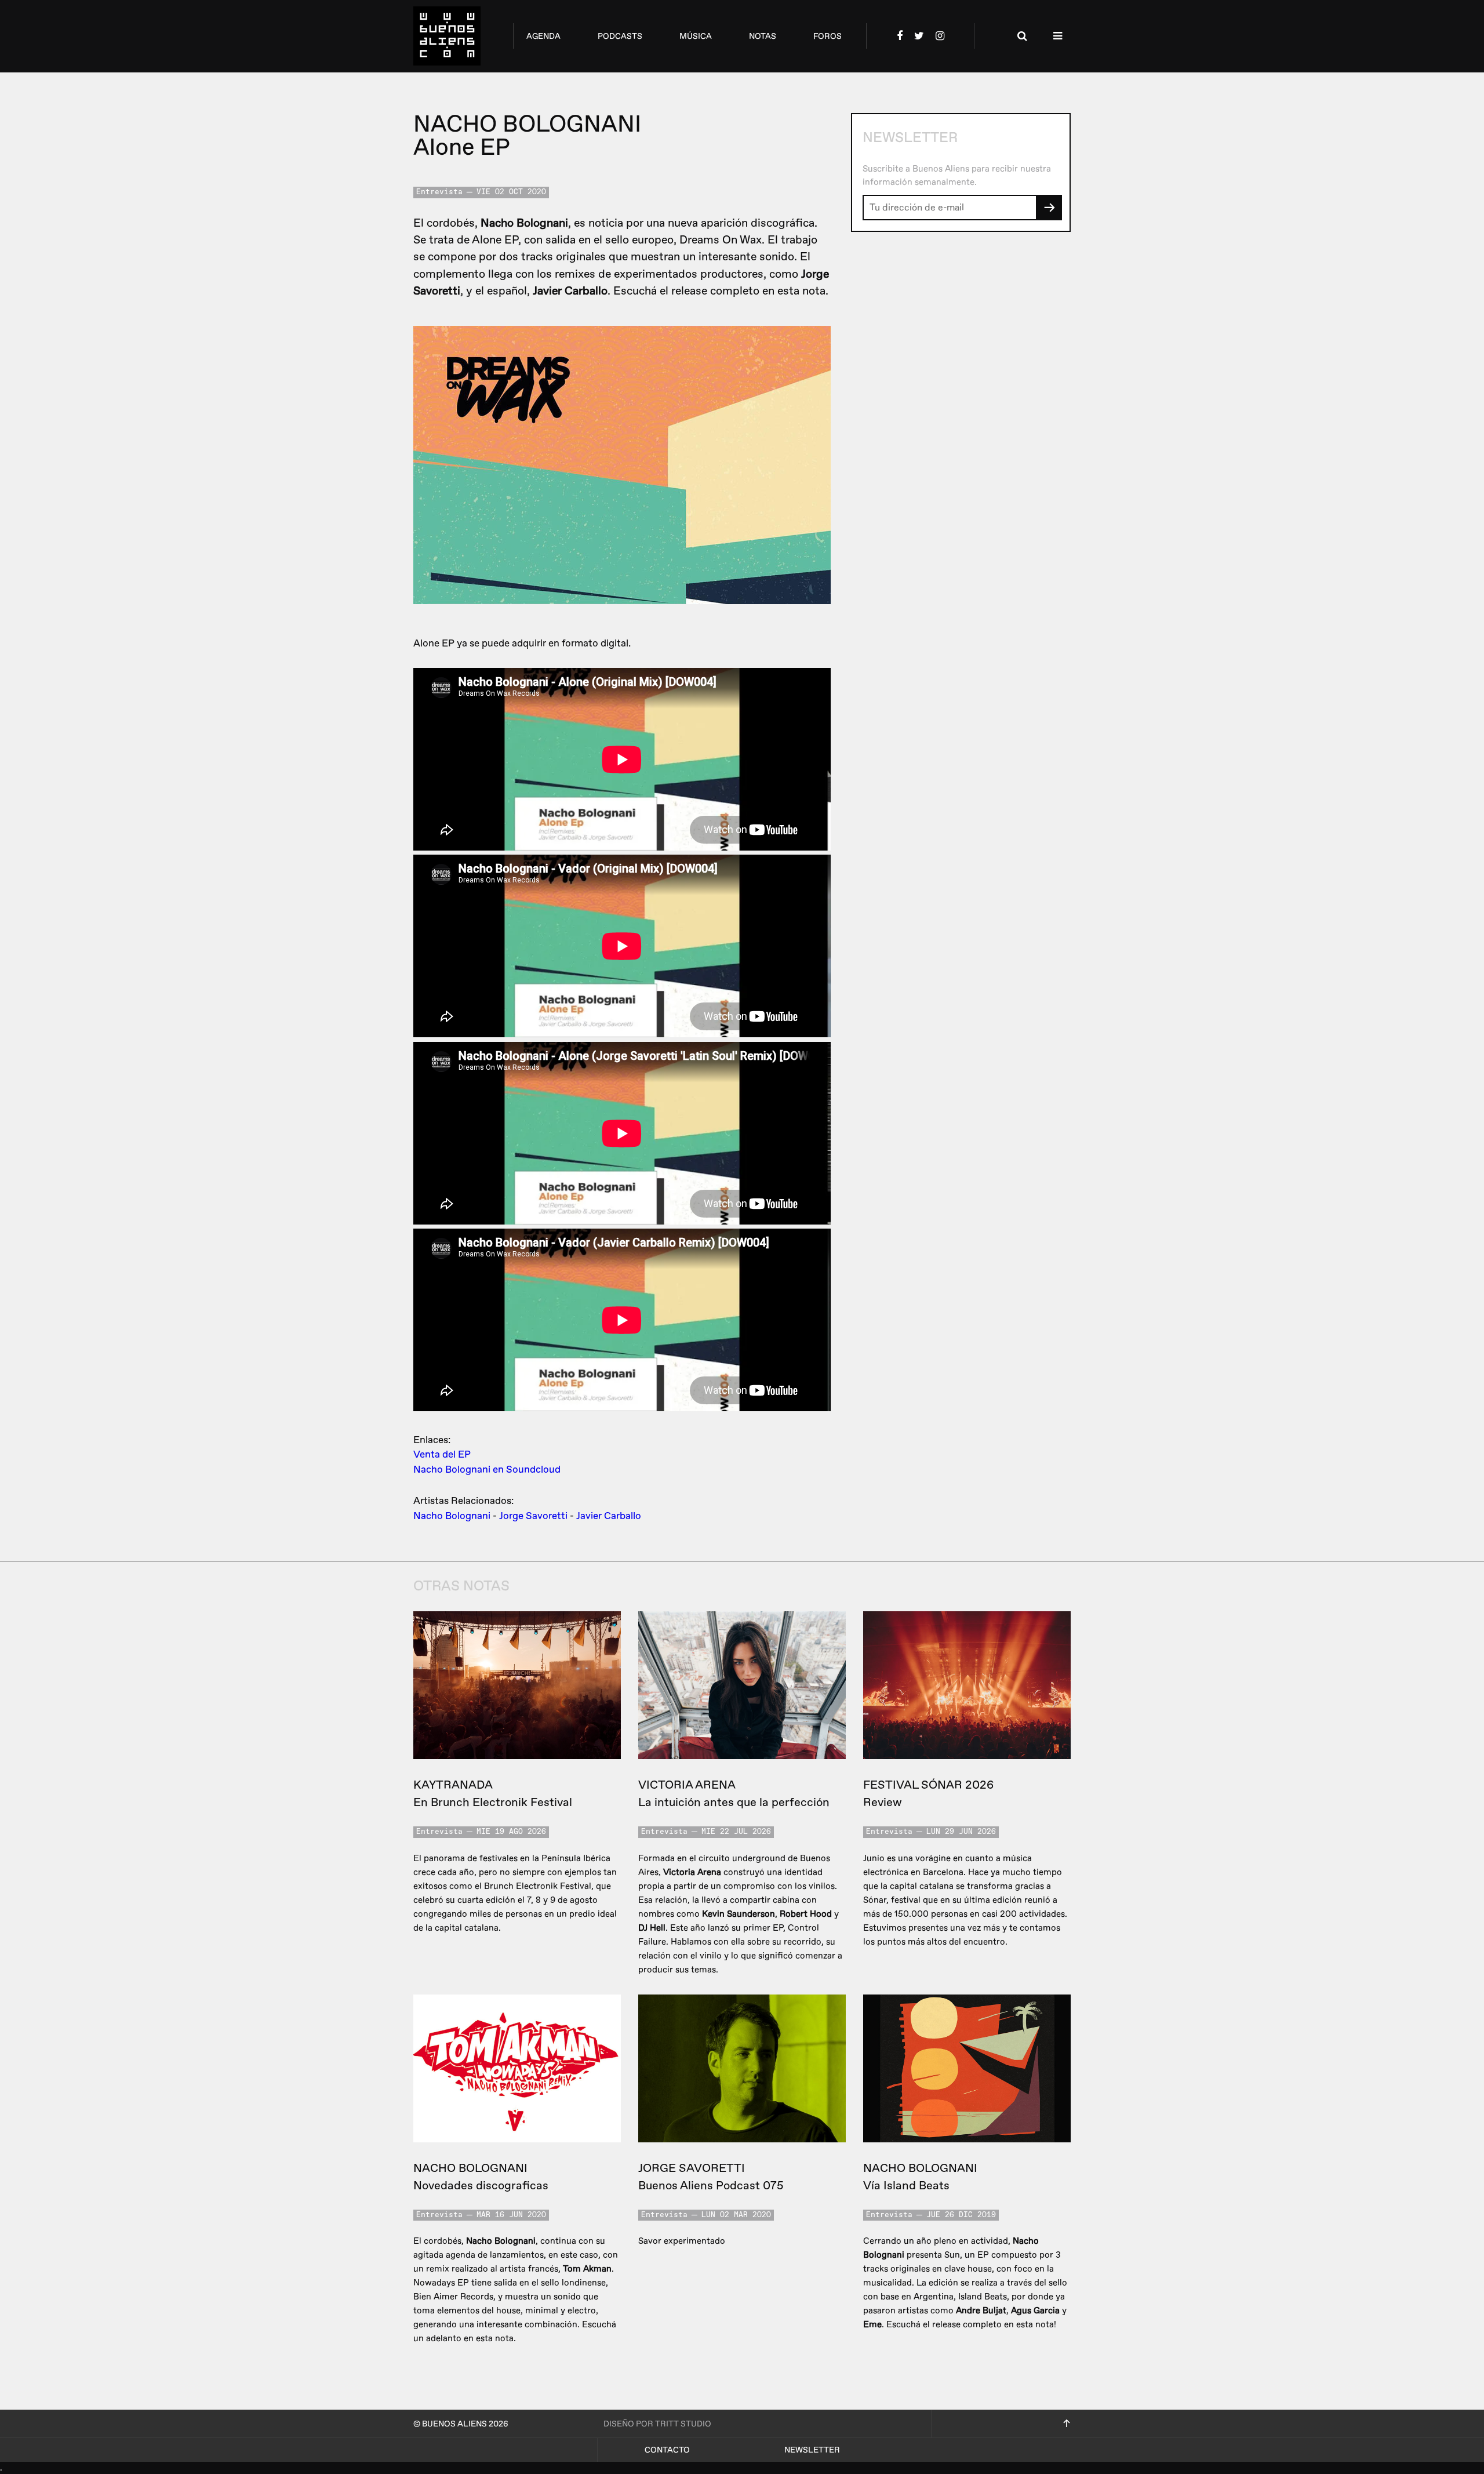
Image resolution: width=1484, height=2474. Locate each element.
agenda (543, 36)
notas (763, 36)
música (696, 36)
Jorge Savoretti (533, 1516)
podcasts (620, 36)
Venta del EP (442, 1454)
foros (828, 36)
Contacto (667, 2450)
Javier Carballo (609, 1516)
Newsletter (812, 2450)
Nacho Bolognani (452, 1516)
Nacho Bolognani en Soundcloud (487, 1469)
